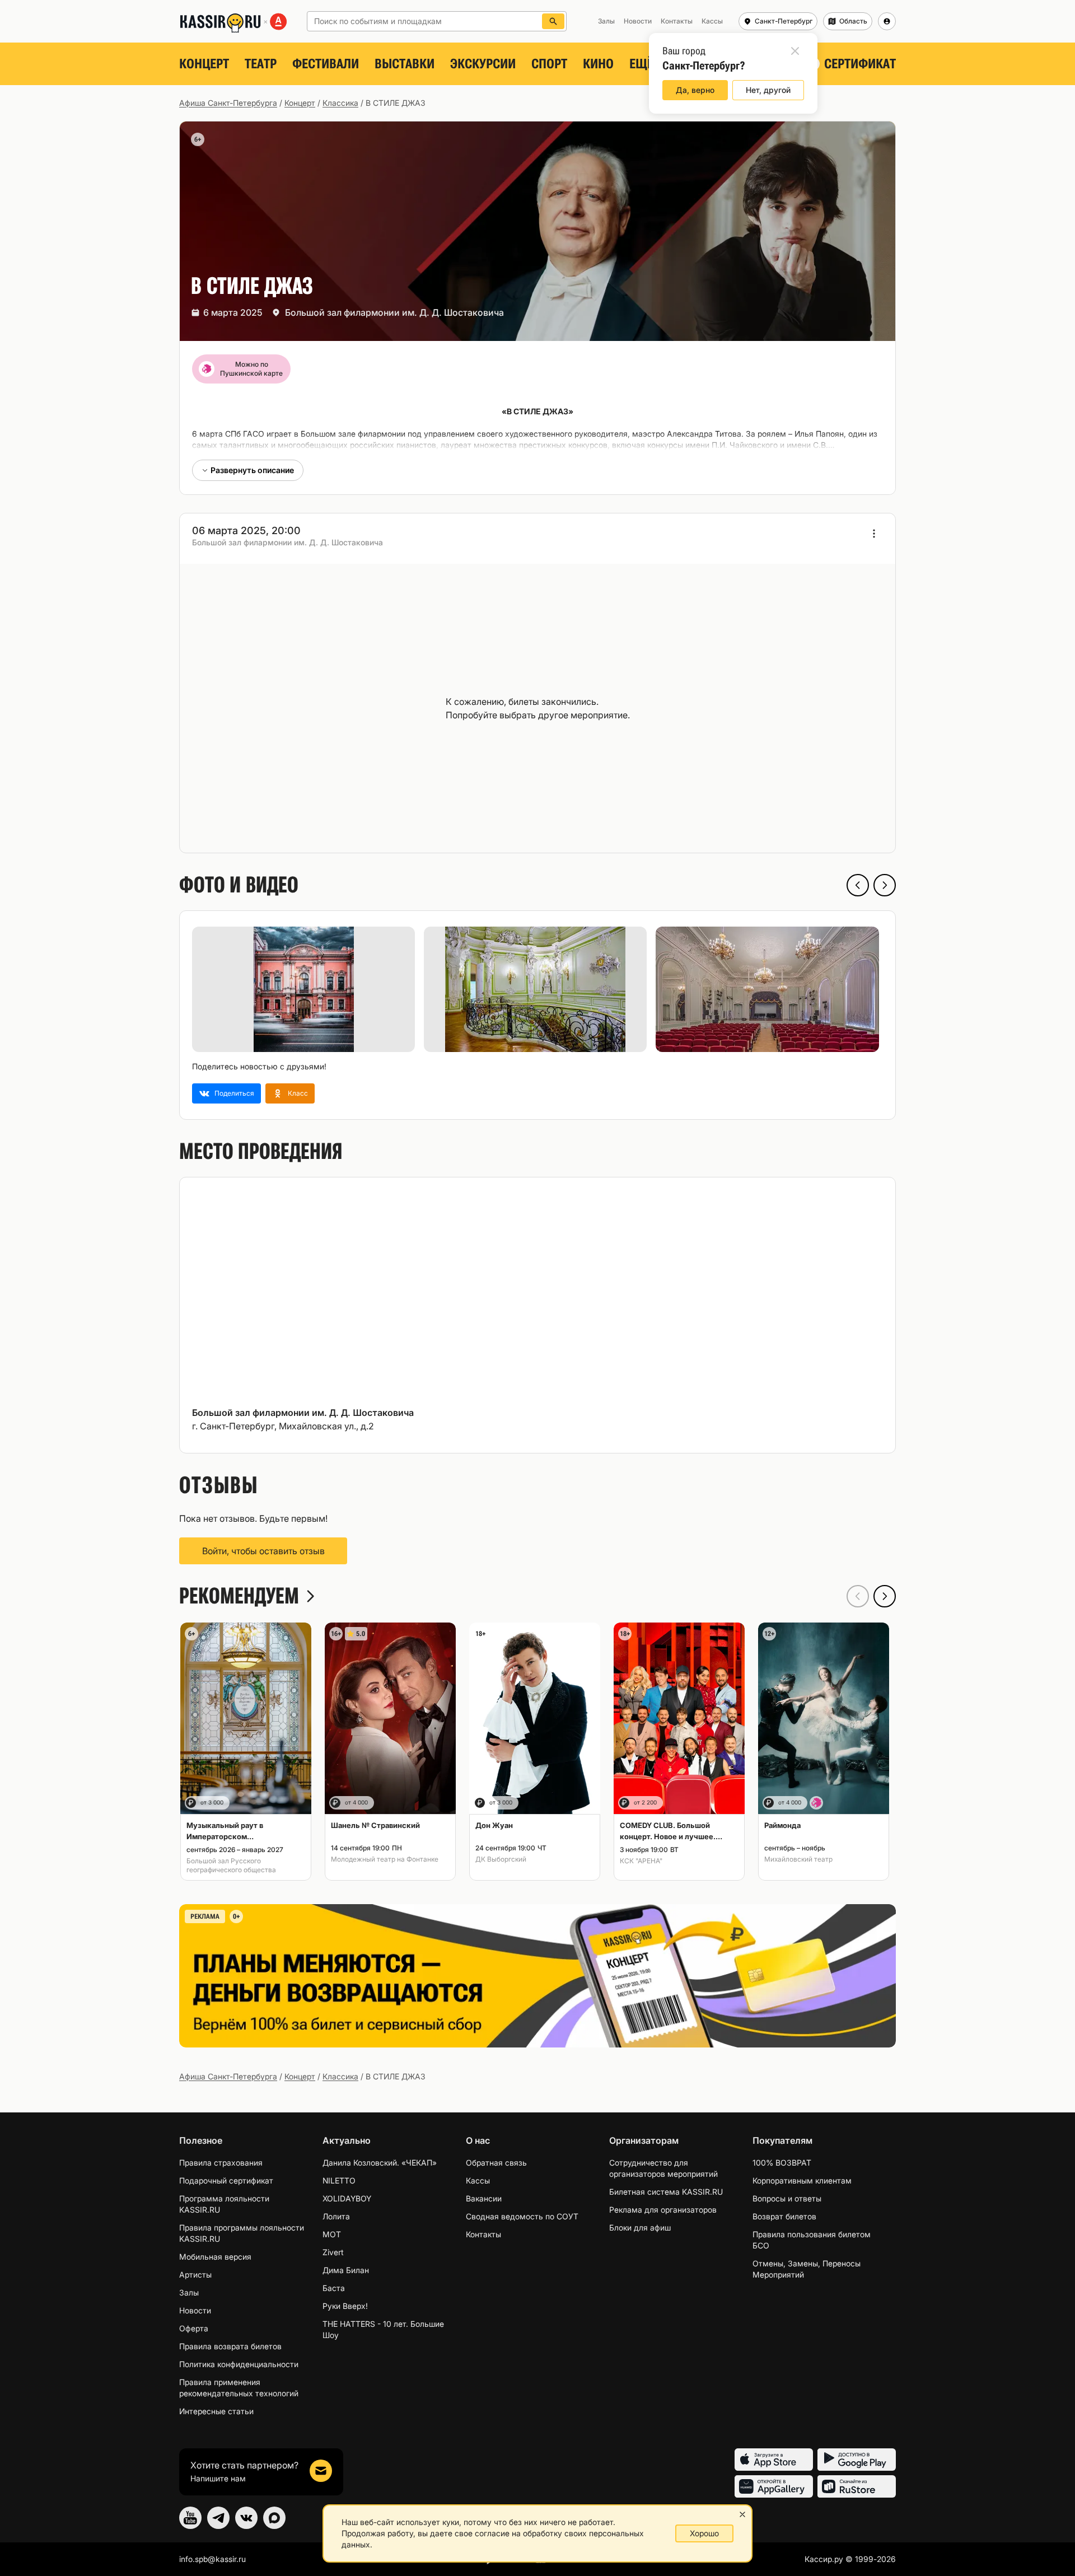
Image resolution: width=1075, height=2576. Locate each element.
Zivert (333, 2252)
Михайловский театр (798, 1859)
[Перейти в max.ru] (274, 2518)
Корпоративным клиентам (802, 2180)
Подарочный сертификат (226, 2180)
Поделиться (234, 1093)
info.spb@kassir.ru (212, 2559)
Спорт (549, 64)
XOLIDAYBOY (347, 2198)
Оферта (194, 2328)
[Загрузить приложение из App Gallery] (774, 2486)
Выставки (405, 64)
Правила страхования (221, 2163)
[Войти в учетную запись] (887, 21)
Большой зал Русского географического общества (231, 1865)
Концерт (204, 64)
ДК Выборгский (501, 1859)
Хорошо (704, 2533)
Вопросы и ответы (787, 2198)
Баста (334, 2288)
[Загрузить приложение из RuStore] (857, 2486)
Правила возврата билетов (230, 2346)
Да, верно (695, 90)
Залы (189, 2292)
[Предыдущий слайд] (858, 885)
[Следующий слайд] (885, 885)
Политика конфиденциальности (239, 2364)
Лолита (336, 2216)
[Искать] (553, 21)
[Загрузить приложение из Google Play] (857, 2460)
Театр (261, 64)
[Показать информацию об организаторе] (874, 534)
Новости (195, 2310)
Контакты (483, 2234)
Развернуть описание (252, 470)
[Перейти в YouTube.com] (190, 2518)
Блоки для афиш (640, 2227)
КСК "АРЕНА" (641, 1861)
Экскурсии (483, 64)
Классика (340, 103)
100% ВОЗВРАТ (782, 2163)
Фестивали (326, 64)
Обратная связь (496, 2163)
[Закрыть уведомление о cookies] (742, 2514)
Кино (598, 64)
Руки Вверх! (345, 2306)
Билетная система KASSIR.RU (666, 2192)
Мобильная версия (215, 2257)
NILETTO (339, 2180)
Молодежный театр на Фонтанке (385, 1859)
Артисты (195, 2275)
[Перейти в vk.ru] (246, 2518)
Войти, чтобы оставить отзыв (263, 1551)
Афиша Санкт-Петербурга (228, 103)
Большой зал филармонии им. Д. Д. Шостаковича (394, 312)
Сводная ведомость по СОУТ (522, 2216)
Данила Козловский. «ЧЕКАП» (380, 2163)
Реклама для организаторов (663, 2210)
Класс (298, 1093)
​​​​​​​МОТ (332, 2234)
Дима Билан (346, 2270)
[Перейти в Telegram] (218, 2518)
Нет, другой (768, 90)
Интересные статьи (216, 2411)
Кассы (478, 2180)
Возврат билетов (784, 2216)
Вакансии (484, 2198)
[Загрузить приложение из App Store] (774, 2460)
